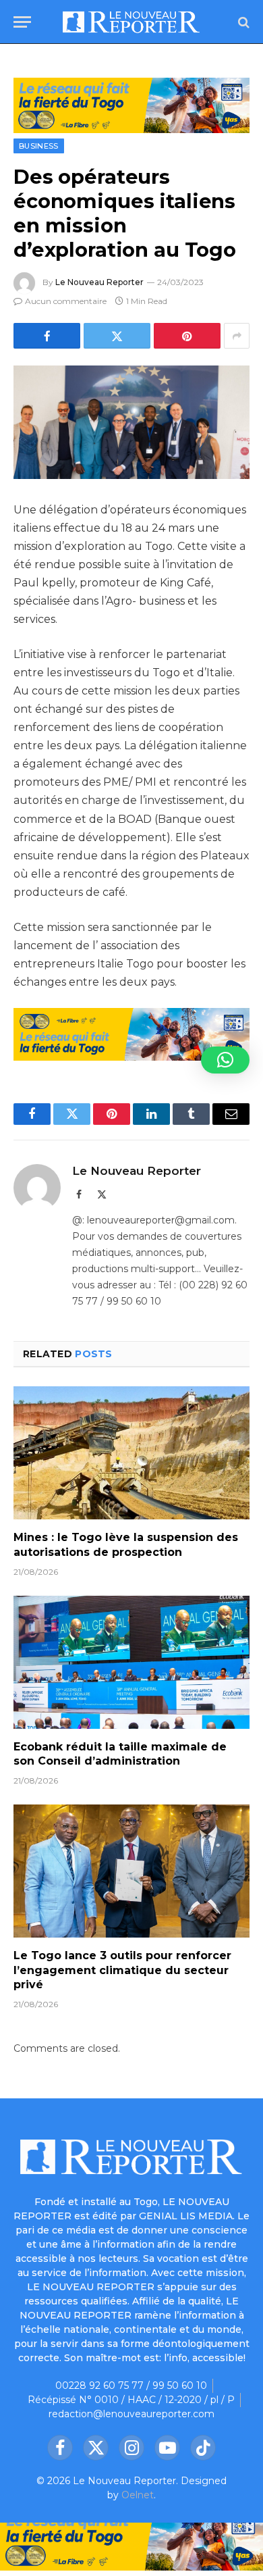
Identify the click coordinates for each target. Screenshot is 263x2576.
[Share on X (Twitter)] (117, 336)
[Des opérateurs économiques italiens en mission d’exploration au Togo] (131, 422)
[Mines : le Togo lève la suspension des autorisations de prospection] (131, 1453)
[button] (225, 1060)
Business (39, 146)
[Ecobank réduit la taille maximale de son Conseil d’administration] (131, 1662)
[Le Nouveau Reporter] (131, 22)
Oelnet (138, 2495)
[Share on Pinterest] (187, 336)
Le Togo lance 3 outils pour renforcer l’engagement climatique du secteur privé (122, 1970)
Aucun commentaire (66, 301)
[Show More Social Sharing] (237, 336)
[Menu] (22, 22)
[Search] (242, 22)
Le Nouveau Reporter (99, 282)
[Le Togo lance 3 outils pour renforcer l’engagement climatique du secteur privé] (131, 1871)
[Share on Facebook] (47, 336)
